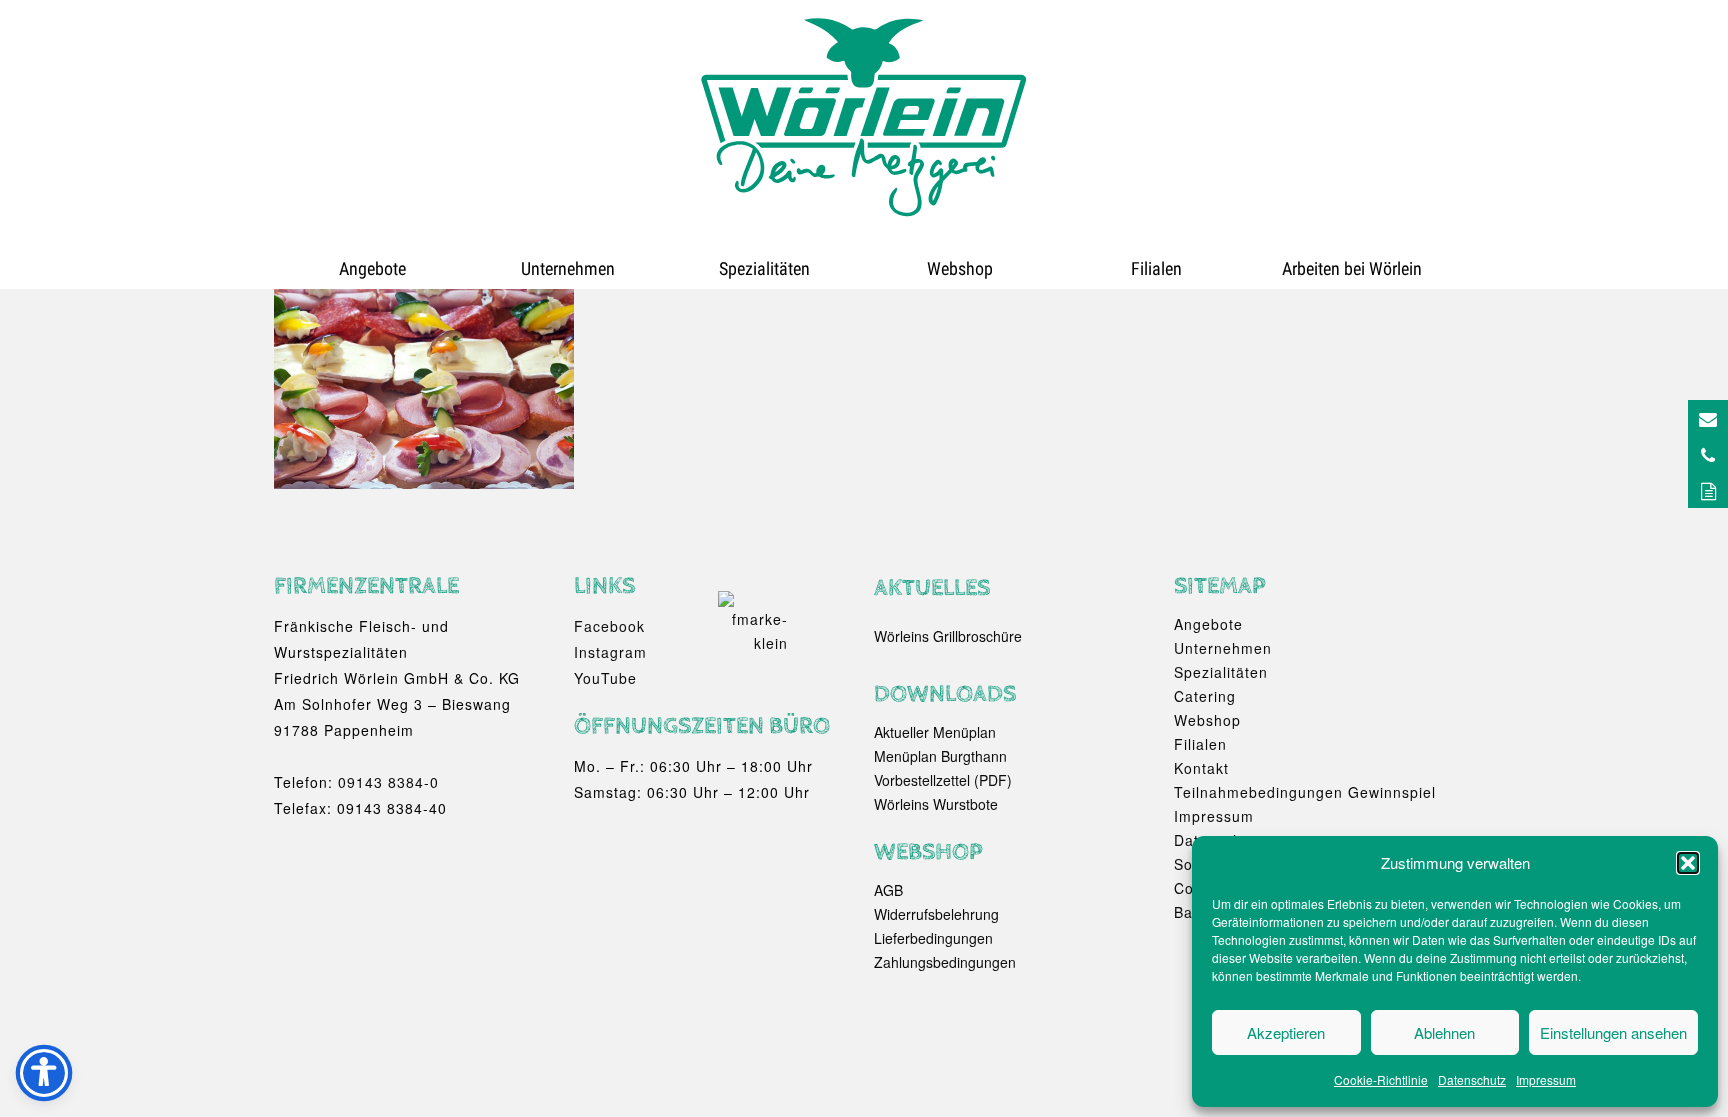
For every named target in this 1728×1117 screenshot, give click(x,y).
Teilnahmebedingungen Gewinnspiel (1305, 792)
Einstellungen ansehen (1613, 1032)
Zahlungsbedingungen (945, 962)
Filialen (1156, 268)
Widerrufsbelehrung (936, 914)
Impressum (1546, 1079)
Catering (1205, 696)
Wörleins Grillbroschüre (948, 636)
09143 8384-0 (388, 782)
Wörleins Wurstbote (936, 804)
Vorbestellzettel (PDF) (943, 780)
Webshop (960, 268)
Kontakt (1201, 768)
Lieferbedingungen (933, 938)
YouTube (605, 678)
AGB (888, 890)
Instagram (610, 652)
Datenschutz (1472, 1079)
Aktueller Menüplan (935, 732)
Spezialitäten (764, 268)
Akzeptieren (1286, 1032)
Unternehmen (568, 268)
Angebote (372, 268)
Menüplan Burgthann (940, 756)
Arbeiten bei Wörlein (1352, 268)
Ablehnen (1444, 1032)
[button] (1688, 863)
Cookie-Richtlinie (1381, 1079)
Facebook (609, 626)
